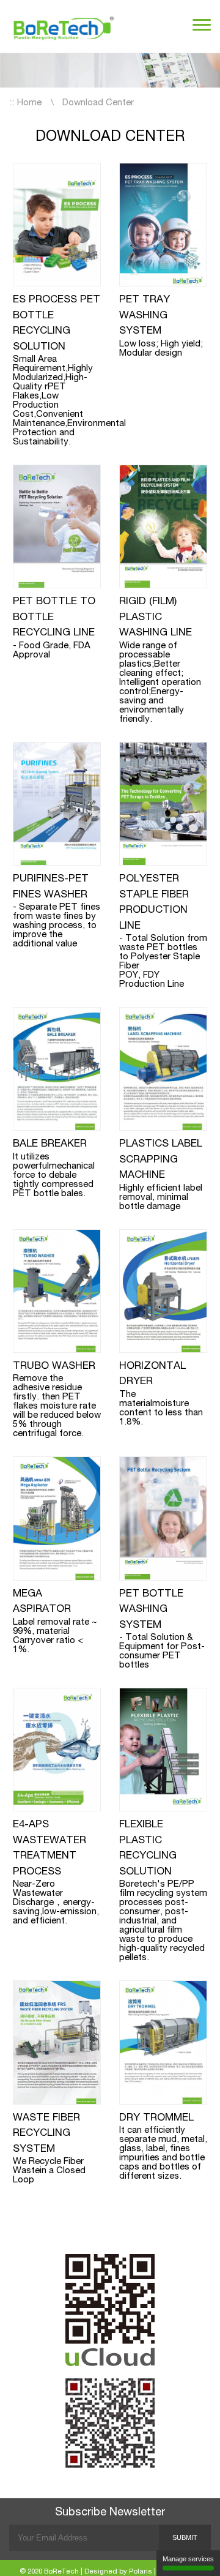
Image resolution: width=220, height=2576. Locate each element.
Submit (185, 2537)
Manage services (188, 2559)
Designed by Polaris (118, 2572)
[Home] (64, 26)
